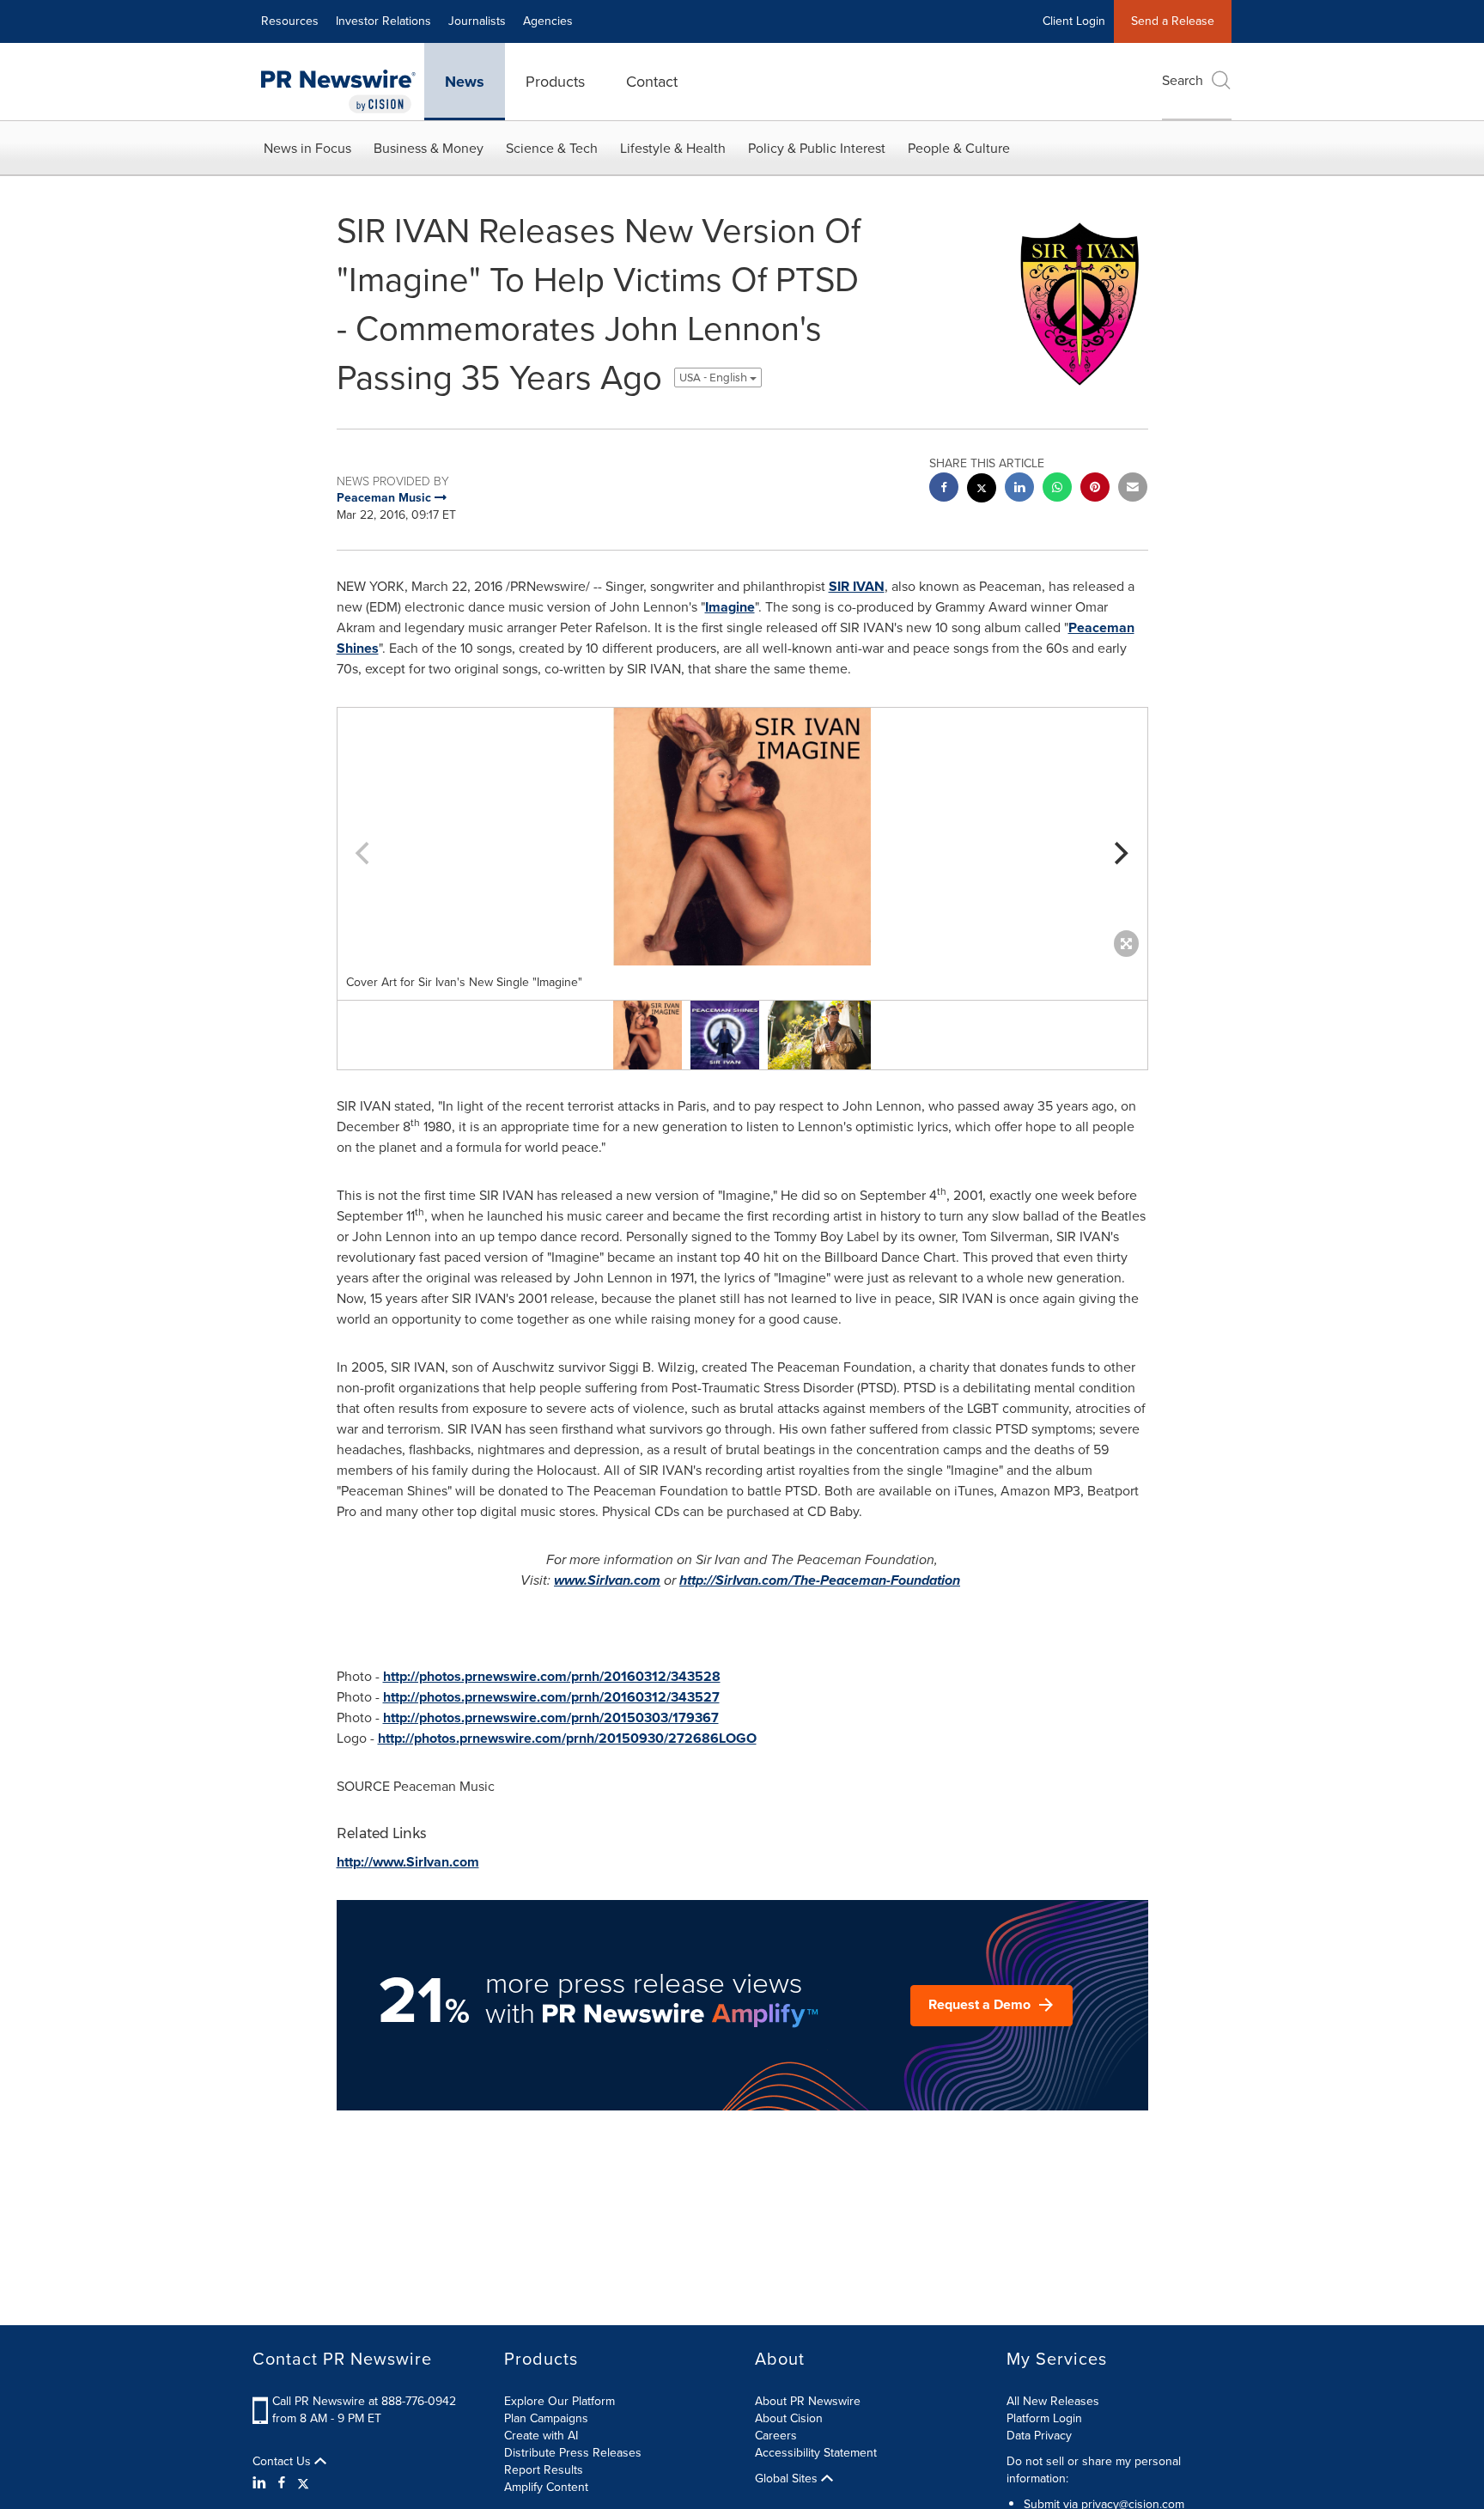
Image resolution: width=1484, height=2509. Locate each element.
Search (1183, 80)
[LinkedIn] (262, 2483)
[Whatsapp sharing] (1057, 489)
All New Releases (1053, 2401)
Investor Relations (383, 21)
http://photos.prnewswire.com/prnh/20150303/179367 (551, 1717)
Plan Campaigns (546, 2418)
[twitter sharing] (982, 490)
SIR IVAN (857, 586)
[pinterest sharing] (1095, 489)
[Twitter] (303, 2483)
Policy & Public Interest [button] (817, 148)
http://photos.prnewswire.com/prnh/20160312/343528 (552, 1676)
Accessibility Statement (816, 2453)
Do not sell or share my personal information (1094, 2470)
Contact (652, 82)
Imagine (730, 607)
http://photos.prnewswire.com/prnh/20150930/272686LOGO (567, 1738)
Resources (290, 21)
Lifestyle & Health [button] (673, 148)
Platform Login (1044, 2418)
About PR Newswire (808, 2401)
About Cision (789, 2418)
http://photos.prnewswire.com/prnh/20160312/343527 (551, 1697)
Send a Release (1173, 21)
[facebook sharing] (944, 489)
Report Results (544, 2470)
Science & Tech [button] (552, 148)
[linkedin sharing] (1019, 489)
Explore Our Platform (560, 2401)
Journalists (477, 21)
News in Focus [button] (307, 148)
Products (555, 82)
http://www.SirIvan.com (408, 1862)
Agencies (548, 21)
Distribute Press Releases (573, 2453)
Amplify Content (546, 2487)
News (465, 82)
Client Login (1074, 21)
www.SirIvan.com (607, 1580)
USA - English (715, 378)
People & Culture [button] (959, 148)
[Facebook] (282, 2483)
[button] (742, 837)
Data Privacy (1039, 2436)
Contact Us (283, 2462)
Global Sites (788, 2479)
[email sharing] (1133, 489)
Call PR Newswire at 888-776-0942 (364, 2401)
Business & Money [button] (429, 148)
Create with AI (541, 2436)
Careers (776, 2436)
